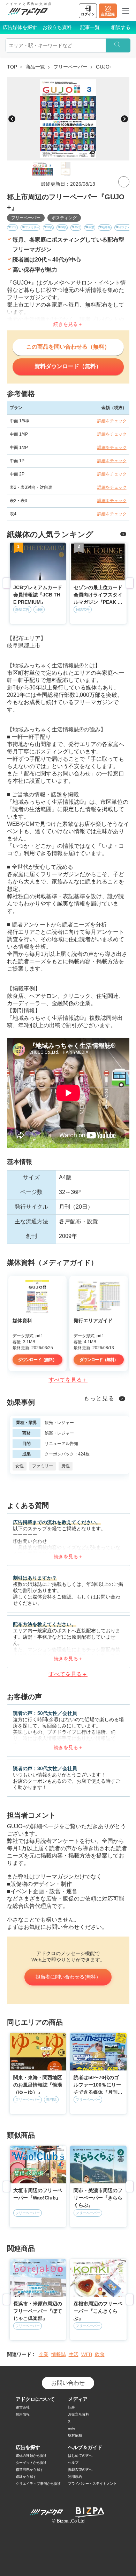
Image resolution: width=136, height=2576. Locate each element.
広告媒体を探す (20, 27)
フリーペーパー (70, 67)
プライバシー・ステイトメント (92, 2484)
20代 (50, 227)
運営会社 (23, 2407)
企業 (44, 2354)
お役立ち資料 (57, 27)
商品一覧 (35, 67)
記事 (71, 2407)
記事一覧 (90, 27)
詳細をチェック (112, 421)
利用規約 (75, 2477)
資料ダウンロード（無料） (68, 366)
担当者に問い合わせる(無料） (68, 1977)
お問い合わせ (68, 2383)
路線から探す (26, 2477)
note (72, 2428)
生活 (74, 2354)
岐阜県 (106, 227)
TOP (12, 67)
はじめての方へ (80, 2456)
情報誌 (59, 2354)
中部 (91, 227)
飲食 (100, 2354)
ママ (14, 227)
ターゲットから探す (31, 2463)
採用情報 (23, 2414)
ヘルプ (73, 2463)
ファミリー (32, 227)
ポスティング (64, 218)
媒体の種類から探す (31, 2456)
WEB (87, 2354)
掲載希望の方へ (80, 2470)
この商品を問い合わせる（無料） (68, 347)
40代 (77, 227)
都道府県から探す (30, 2470)
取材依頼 (75, 2435)
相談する (121, 27)
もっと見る (99, 1398)
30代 (64, 227)
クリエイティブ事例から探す (38, 2484)
